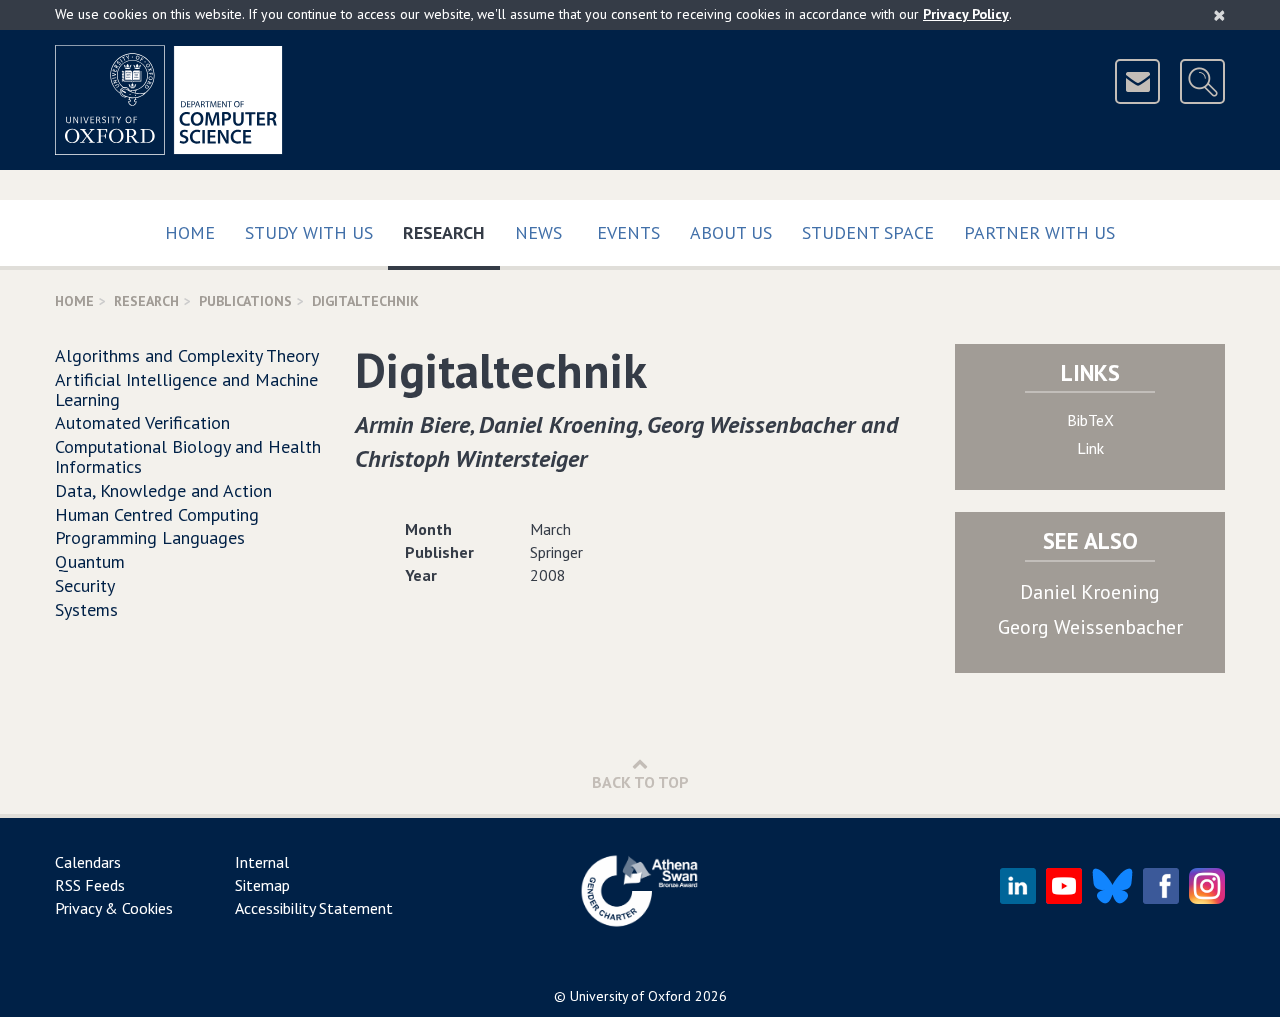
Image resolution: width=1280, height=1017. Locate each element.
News (538, 232)
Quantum (90, 561)
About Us (731, 232)
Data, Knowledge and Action (163, 490)
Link (1090, 448)
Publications (245, 301)
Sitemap (262, 885)
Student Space (868, 232)
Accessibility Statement (314, 908)
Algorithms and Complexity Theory (187, 355)
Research (451, 232)
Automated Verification (142, 422)
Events (628, 232)
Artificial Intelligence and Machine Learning (186, 389)
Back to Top (640, 782)
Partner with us (1039, 232)
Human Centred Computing (157, 514)
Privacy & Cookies (114, 908)
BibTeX (1090, 420)
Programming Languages (150, 537)
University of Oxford (630, 996)
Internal (262, 862)
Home (190, 232)
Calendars (88, 862)
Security (85, 585)
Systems (86, 609)
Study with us (309, 232)
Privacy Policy (966, 14)
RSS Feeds (90, 885)
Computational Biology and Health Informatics (188, 456)
